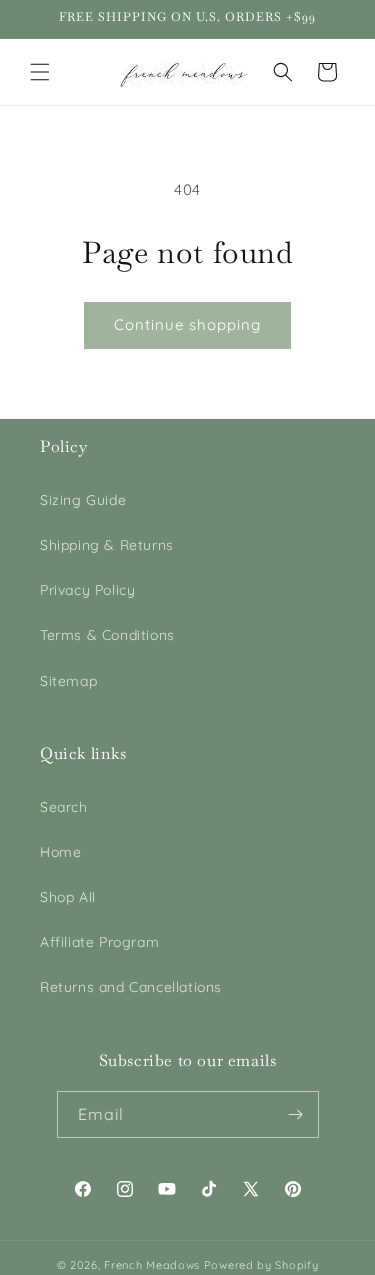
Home (60, 852)
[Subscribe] (296, 1114)
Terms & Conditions (107, 635)
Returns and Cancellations (131, 987)
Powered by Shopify (261, 1265)
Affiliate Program (99, 942)
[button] (40, 72)
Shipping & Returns (107, 545)
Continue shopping (187, 324)
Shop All (68, 897)
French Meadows (152, 1265)
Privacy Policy (87, 590)
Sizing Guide (83, 500)
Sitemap (68, 681)
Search (64, 807)
